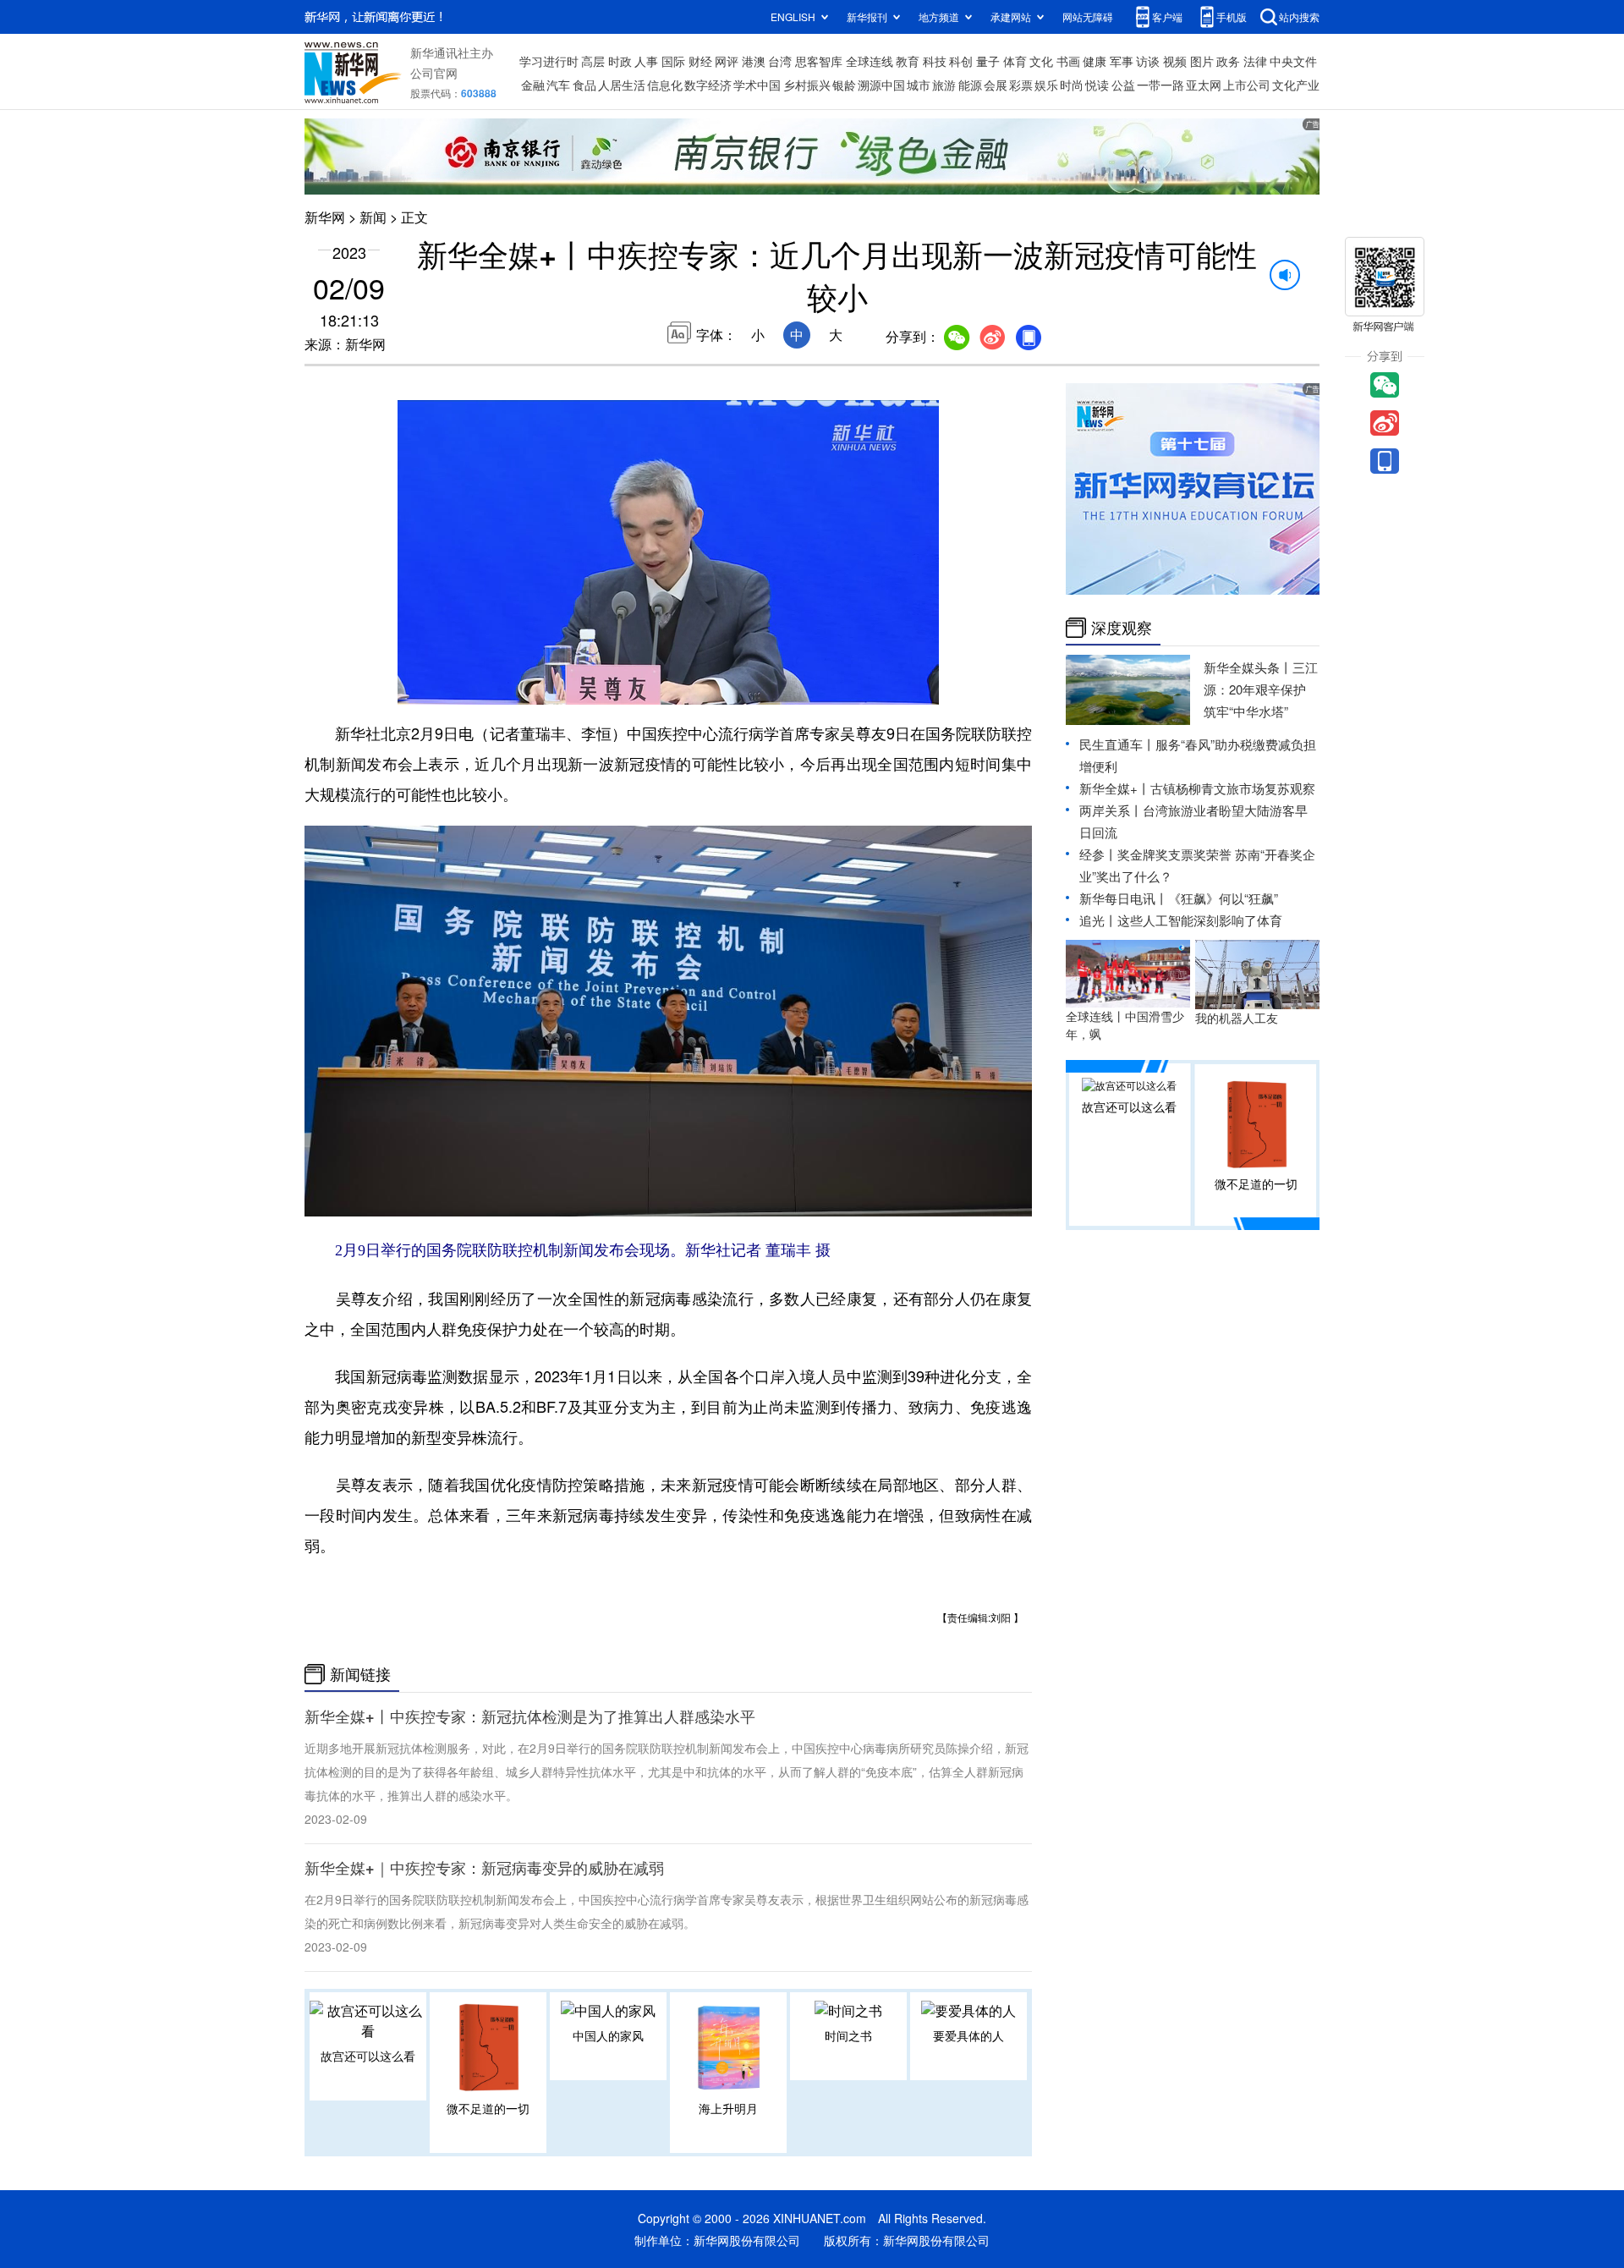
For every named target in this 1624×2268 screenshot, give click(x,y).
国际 (673, 61)
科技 (935, 61)
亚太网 (1204, 85)
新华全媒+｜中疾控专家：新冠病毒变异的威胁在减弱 (484, 1868)
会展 (996, 85)
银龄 (844, 85)
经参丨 (1098, 854)
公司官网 (434, 73)
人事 (646, 61)
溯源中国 (881, 85)
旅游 (944, 85)
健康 (1095, 61)
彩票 (1021, 85)
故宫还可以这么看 (368, 2056)
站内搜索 (1299, 16)
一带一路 (1160, 85)
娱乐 (1046, 85)
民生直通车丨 (1117, 744)
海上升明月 (728, 2108)
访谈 (1148, 61)
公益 (1123, 85)
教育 (908, 61)
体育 (1015, 61)
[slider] (877, 687)
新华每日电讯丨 (1124, 898)
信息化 (665, 85)
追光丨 (1098, 920)
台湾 (780, 61)
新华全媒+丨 (1115, 788)
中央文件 (1293, 61)
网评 (727, 61)
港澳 (754, 61)
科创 (961, 61)
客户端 (1167, 16)
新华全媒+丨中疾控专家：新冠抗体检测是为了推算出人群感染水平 (530, 1716)
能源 (970, 85)
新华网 (325, 217)
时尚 (1072, 85)
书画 (1068, 61)
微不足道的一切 (488, 2108)
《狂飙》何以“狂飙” (1223, 898)
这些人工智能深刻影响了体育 (1200, 920)
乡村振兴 (807, 85)
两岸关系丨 (1111, 810)
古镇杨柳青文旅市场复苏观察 (1233, 788)
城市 (919, 85)
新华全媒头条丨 (1248, 667)
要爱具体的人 (968, 2035)
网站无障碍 (1088, 16)
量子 (988, 61)
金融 (533, 85)
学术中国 (757, 85)
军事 (1122, 61)
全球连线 (870, 61)
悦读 (1097, 85)
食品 (584, 85)
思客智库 (819, 61)
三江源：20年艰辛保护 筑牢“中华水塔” (1261, 689)
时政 (620, 61)
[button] (412, 685)
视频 (1175, 61)
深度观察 (1122, 628)
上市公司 (1247, 85)
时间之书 (848, 2035)
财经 (700, 61)
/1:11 (470, 688)
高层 (593, 61)
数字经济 (708, 85)
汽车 (558, 85)
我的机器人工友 (1237, 1018)
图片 (1202, 61)
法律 (1255, 61)
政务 (1228, 61)
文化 (1041, 61)
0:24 (445, 688)
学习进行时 (549, 61)
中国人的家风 (608, 2035)
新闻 (373, 217)
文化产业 (1296, 85)
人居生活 (622, 85)
